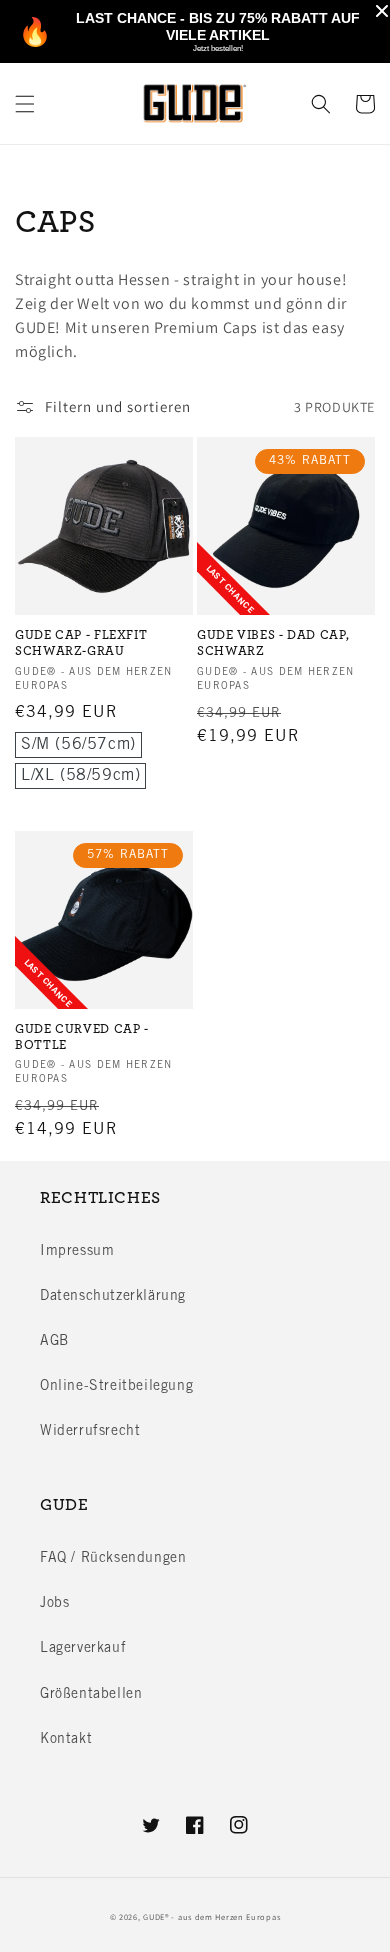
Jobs (54, 1604)
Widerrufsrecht (90, 1432)
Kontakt (66, 1740)
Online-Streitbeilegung (116, 1387)
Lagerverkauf (83, 1649)
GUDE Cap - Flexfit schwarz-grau (81, 643)
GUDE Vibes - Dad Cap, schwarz (273, 643)
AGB (54, 1342)
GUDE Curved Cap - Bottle (82, 1037)
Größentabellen (91, 1695)
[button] (25, 104)
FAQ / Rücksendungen (113, 1559)
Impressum (77, 1252)
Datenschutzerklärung (113, 1297)
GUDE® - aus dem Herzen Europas (211, 1916)
